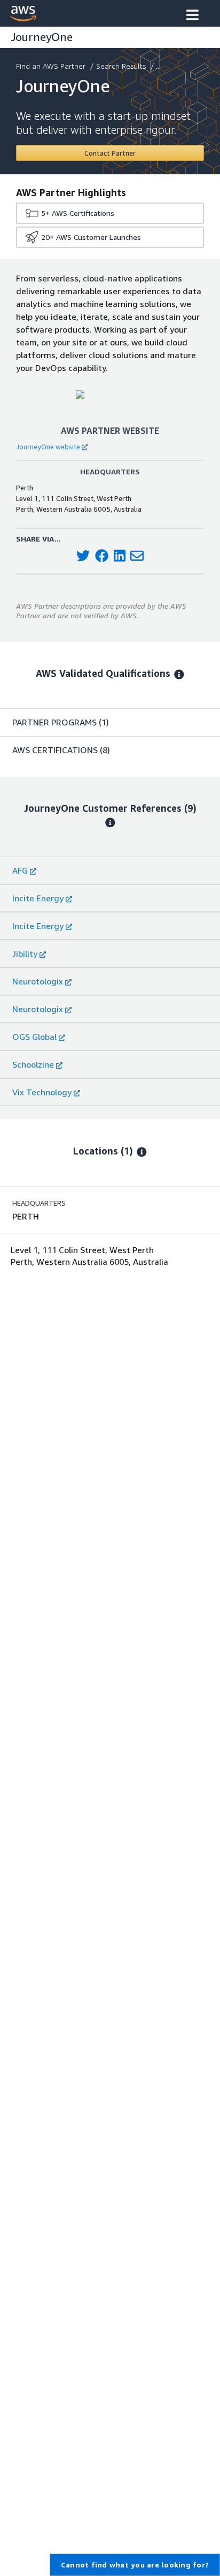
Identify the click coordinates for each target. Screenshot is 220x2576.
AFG (20, 870)
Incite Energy (38, 898)
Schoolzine (33, 1064)
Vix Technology (42, 1092)
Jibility (25, 954)
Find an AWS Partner (51, 66)
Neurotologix (38, 981)
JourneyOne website (48, 447)
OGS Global (34, 1037)
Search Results (121, 66)
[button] (192, 16)
